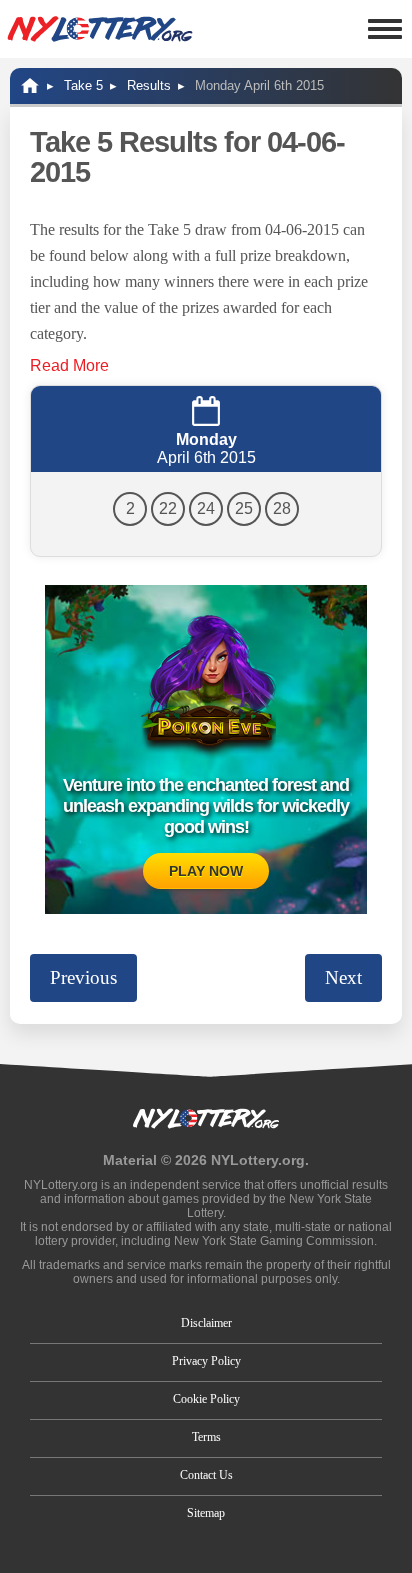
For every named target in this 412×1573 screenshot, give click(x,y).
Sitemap (206, 1513)
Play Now (206, 871)
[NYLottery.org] (100, 29)
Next (343, 977)
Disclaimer (206, 1323)
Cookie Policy (206, 1399)
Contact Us (206, 1475)
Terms (206, 1437)
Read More (69, 365)
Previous (83, 977)
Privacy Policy (206, 1361)
